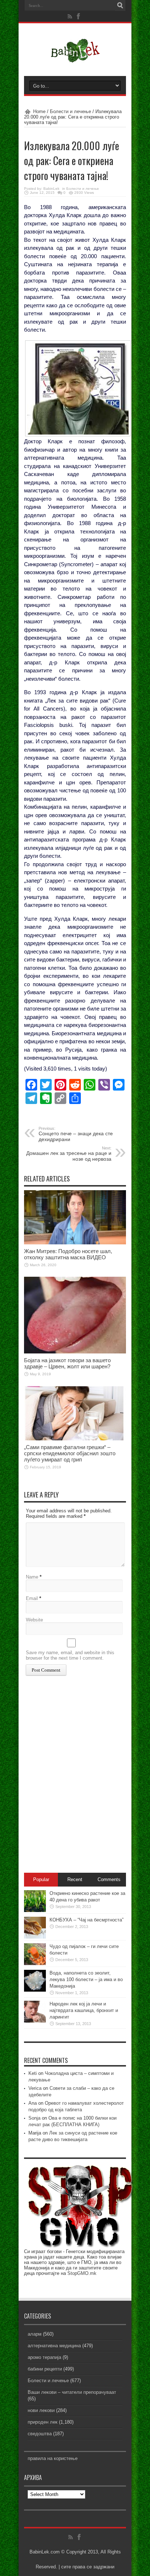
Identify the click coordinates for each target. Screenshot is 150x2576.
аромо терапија (44, 2357)
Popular (41, 1879)
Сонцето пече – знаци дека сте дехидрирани (76, 1134)
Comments (109, 1879)
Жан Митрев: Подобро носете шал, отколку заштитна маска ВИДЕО (68, 1254)
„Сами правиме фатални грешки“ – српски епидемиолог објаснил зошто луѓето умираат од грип (70, 1453)
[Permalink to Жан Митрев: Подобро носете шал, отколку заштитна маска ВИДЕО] (75, 1243)
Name (32, 1577)
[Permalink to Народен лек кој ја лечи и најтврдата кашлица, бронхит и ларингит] (35, 2021)
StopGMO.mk (82, 2273)
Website (34, 1620)
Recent (75, 1879)
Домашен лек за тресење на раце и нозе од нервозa (69, 1154)
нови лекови (41, 2410)
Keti (33, 2073)
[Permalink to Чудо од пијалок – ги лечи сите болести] (35, 1963)
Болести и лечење (70, 111)
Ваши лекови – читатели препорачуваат (72, 2392)
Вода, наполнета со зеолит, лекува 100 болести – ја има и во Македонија (86, 1979)
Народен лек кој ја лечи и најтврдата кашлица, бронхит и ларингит (84, 2010)
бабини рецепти (45, 2369)
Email (32, 1598)
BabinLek (51, 189)
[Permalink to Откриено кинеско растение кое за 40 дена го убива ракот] (35, 1910)
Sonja (34, 2118)
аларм (35, 2334)
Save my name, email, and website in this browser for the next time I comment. (70, 1655)
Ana (33, 2103)
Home (39, 111)
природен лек (43, 2422)
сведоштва (40, 2434)
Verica (35, 2088)
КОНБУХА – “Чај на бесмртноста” (86, 1920)
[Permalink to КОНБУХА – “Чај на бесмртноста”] (35, 1937)
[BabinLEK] (75, 58)
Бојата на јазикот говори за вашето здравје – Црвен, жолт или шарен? (67, 1363)
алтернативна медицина (54, 2346)
